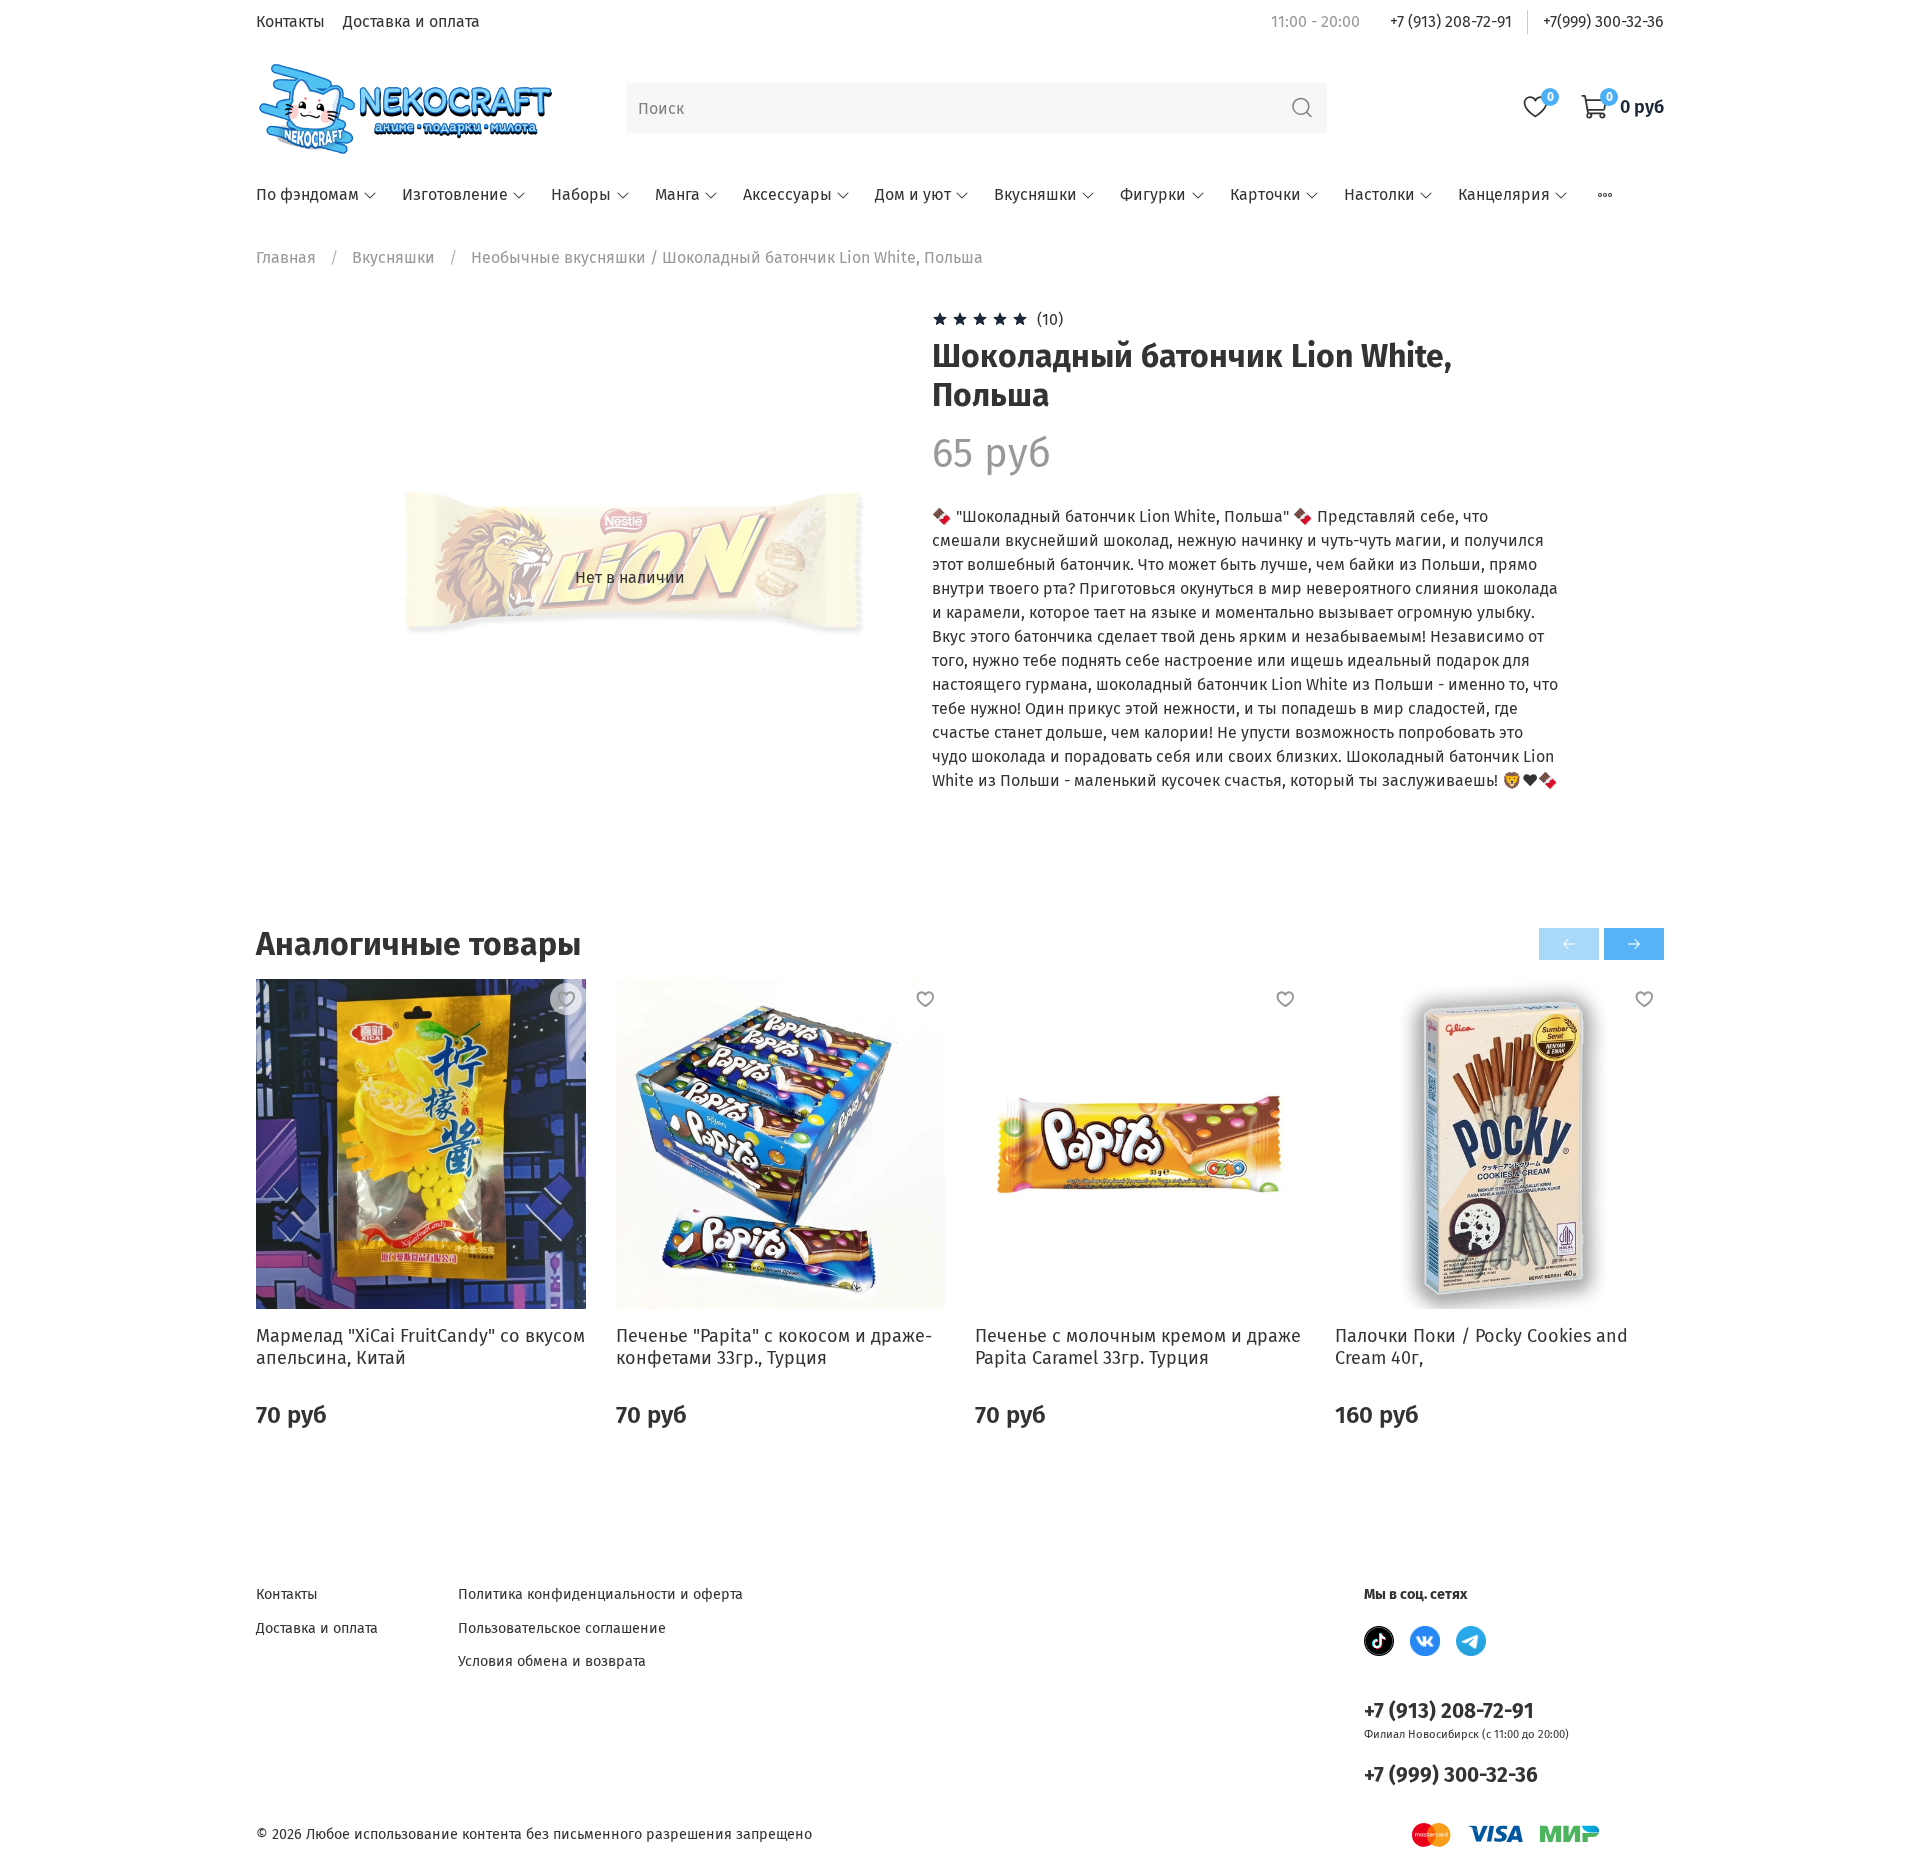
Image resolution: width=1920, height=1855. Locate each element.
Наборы (581, 194)
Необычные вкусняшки (558, 257)
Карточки (1265, 194)
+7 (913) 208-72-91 (1451, 21)
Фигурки (1153, 194)
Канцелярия (1504, 194)
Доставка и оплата (411, 21)
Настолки (1379, 194)
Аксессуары (787, 194)
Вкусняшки (1035, 194)
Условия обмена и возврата (552, 1661)
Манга (677, 194)
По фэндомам (307, 194)
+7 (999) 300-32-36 (1451, 1775)
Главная (286, 257)
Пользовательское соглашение (562, 1628)
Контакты (290, 21)
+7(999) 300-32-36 (1603, 21)
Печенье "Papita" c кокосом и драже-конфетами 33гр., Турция (774, 1347)
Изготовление (455, 194)
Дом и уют (913, 194)
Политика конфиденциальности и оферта (600, 1594)
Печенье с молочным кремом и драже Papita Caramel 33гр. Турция (1138, 1347)
